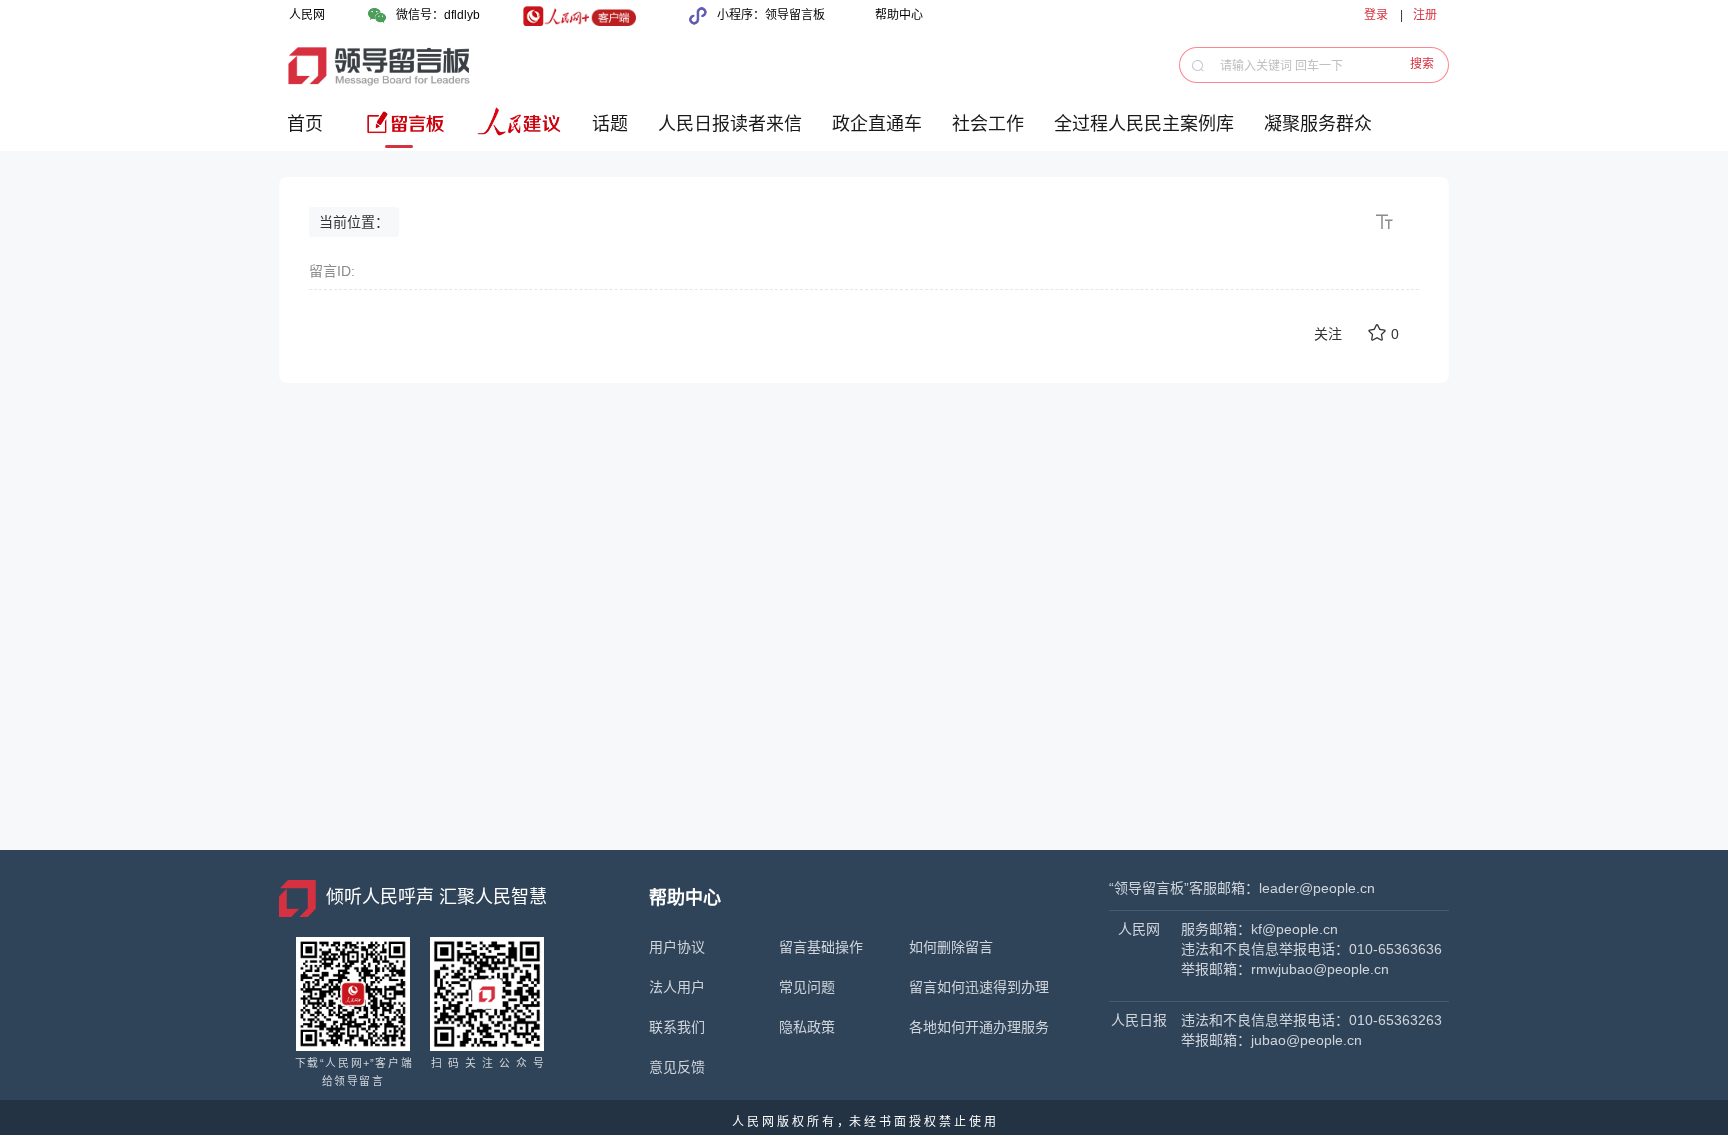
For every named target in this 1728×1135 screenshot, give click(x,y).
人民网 (307, 15)
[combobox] (1320, 65)
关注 (1328, 334)
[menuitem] (308, 131)
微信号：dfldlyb (438, 15)
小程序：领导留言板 (771, 15)
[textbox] (1325, 65)
